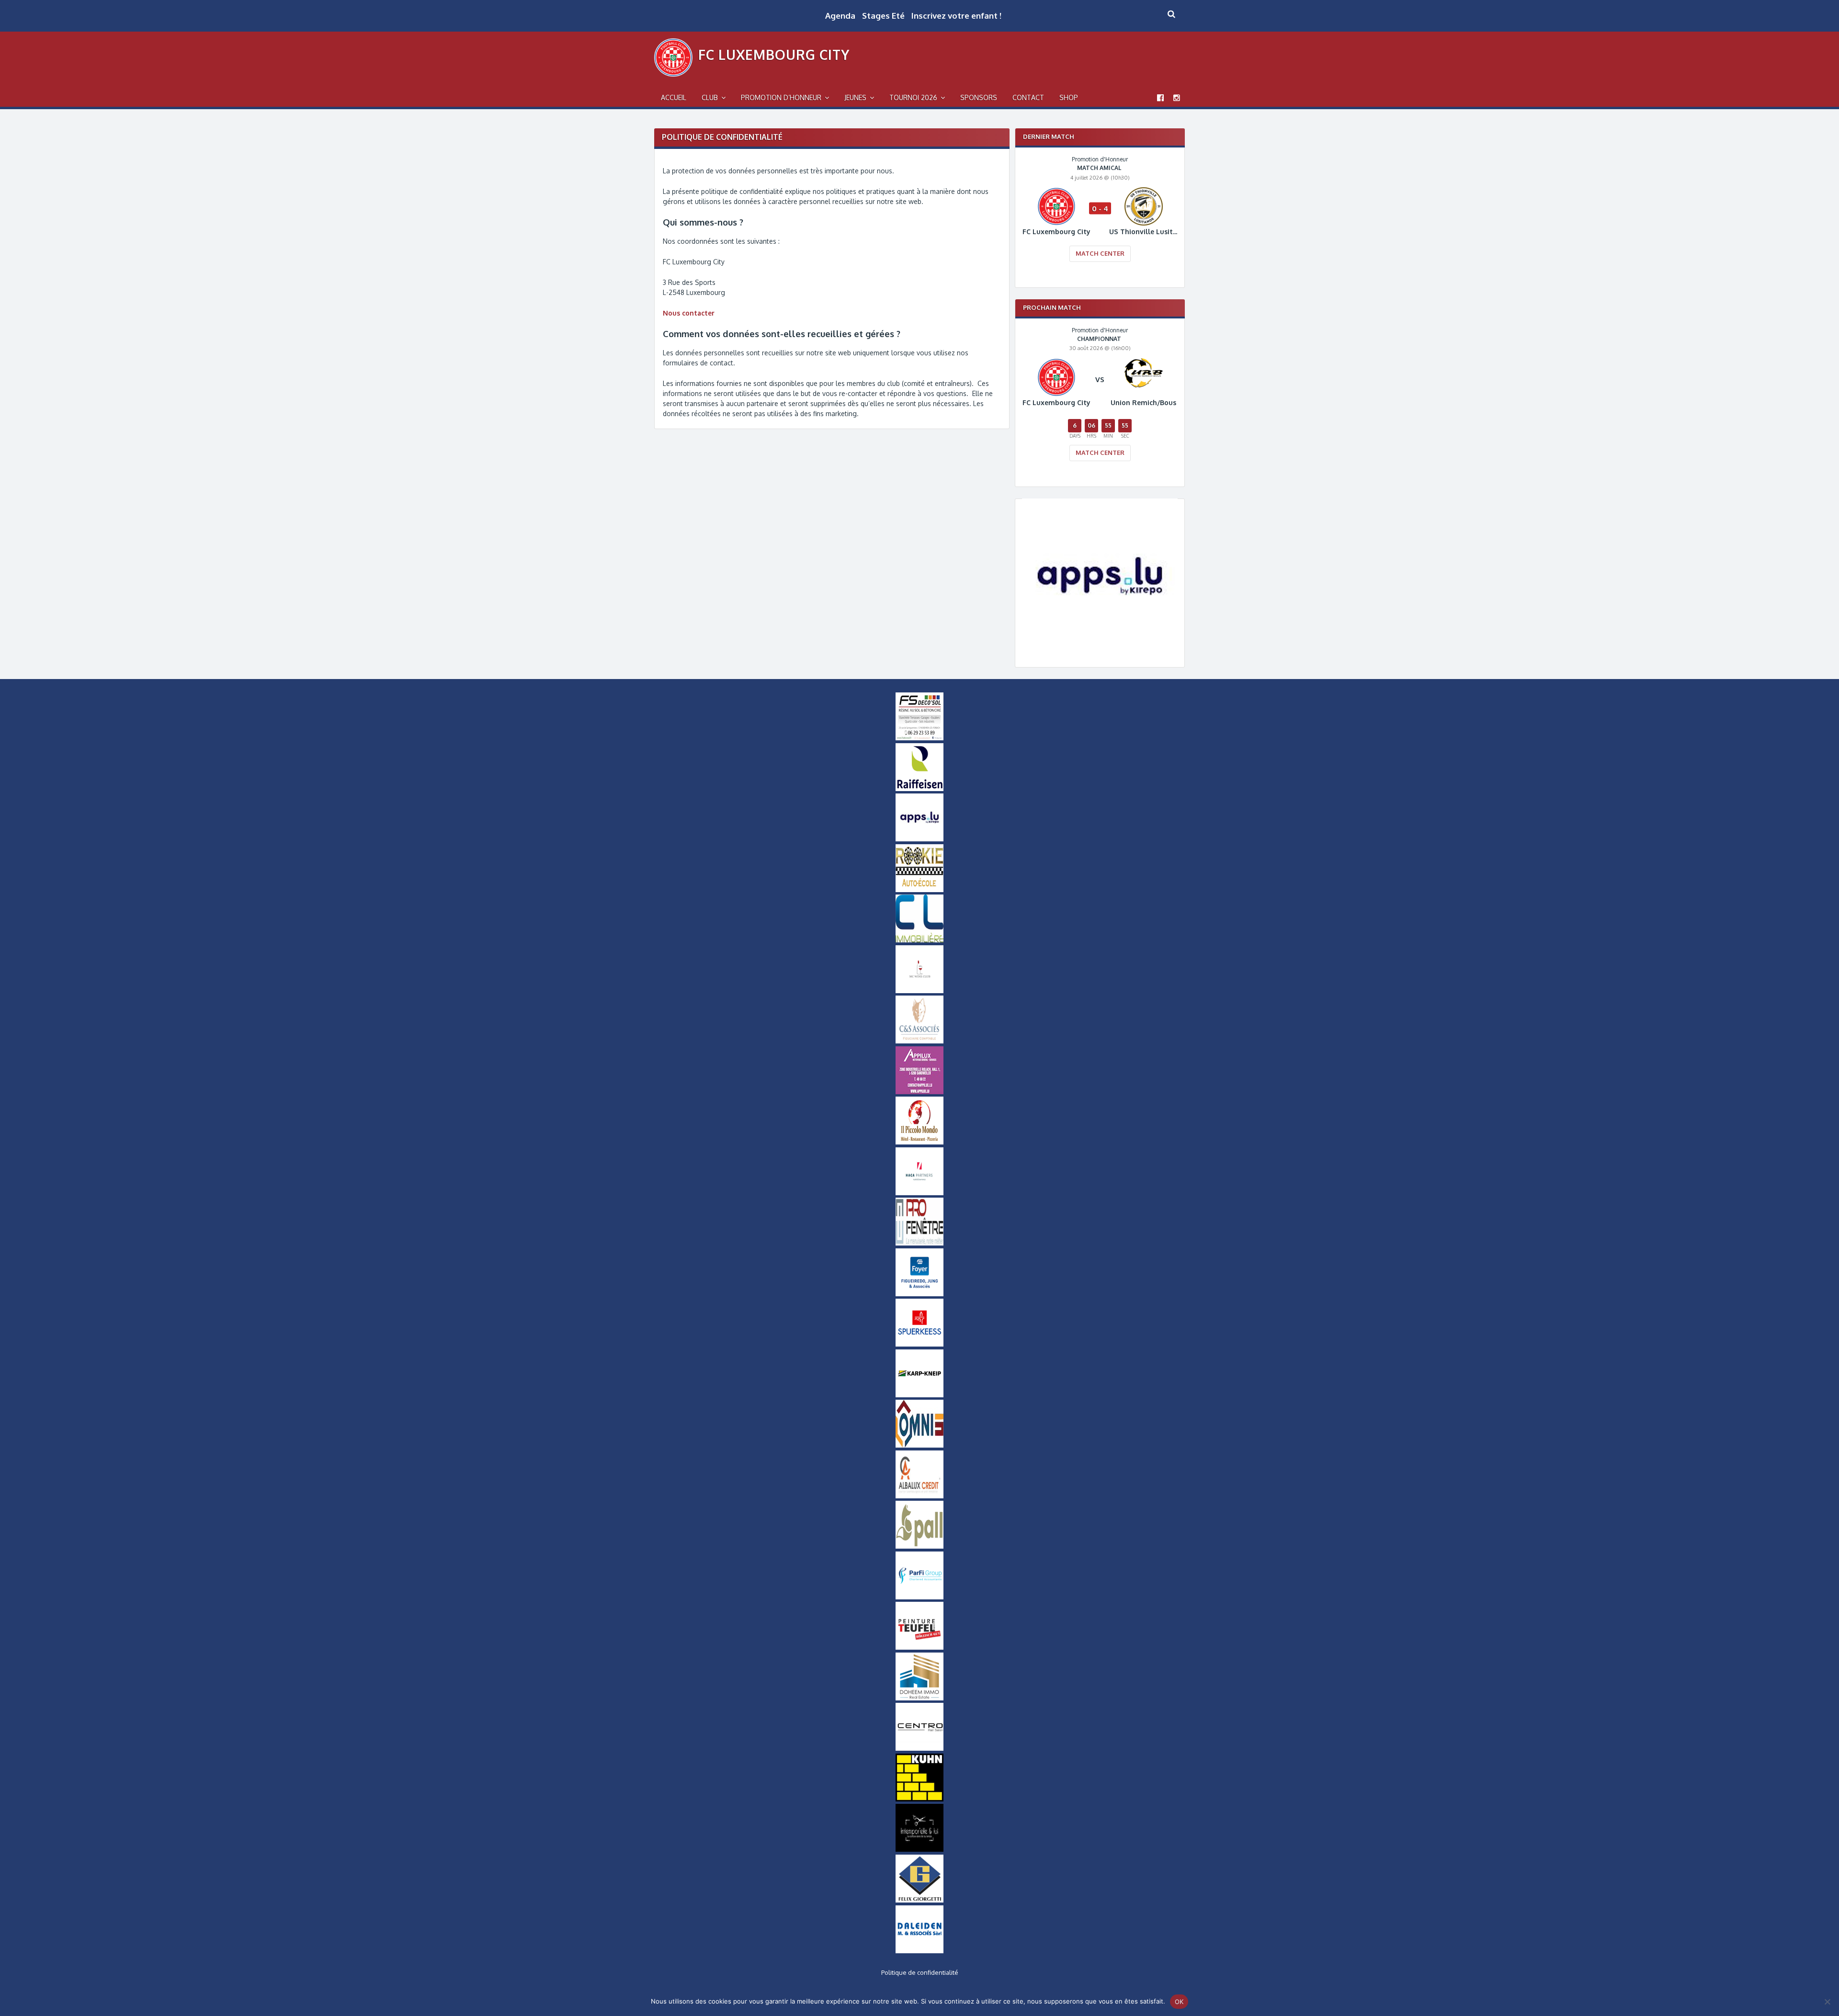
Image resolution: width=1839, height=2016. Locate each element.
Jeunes (855, 97)
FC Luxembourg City (774, 55)
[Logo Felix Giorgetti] (919, 1900)
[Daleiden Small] (919, 1951)
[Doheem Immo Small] (919, 1698)
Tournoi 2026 (913, 97)
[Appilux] (919, 1092)
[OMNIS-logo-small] (919, 1445)
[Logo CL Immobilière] (919, 940)
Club (710, 97)
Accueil (674, 97)
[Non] (1827, 2002)
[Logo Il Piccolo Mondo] (919, 1142)
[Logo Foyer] (919, 1294)
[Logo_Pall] (919, 1546)
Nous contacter (689, 313)
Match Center (1100, 253)
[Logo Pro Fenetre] (919, 1243)
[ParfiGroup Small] (919, 1597)
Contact (1028, 97)
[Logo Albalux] (919, 1496)
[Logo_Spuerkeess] (919, 1344)
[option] (1100, 215)
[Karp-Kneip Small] (919, 1395)
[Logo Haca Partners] (919, 1193)
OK (1179, 2002)
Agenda (840, 16)
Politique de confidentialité (920, 1972)
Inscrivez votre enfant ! (956, 16)
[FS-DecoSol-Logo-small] (919, 738)
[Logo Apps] (1100, 651)
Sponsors (979, 97)
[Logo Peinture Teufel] (919, 1647)
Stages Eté (883, 16)
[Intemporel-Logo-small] (919, 1849)
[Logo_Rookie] (919, 890)
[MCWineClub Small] (919, 991)
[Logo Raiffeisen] (919, 789)
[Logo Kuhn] (919, 1799)
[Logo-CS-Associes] (919, 1041)
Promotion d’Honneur (781, 97)
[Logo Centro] (919, 1748)
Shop (1069, 97)
